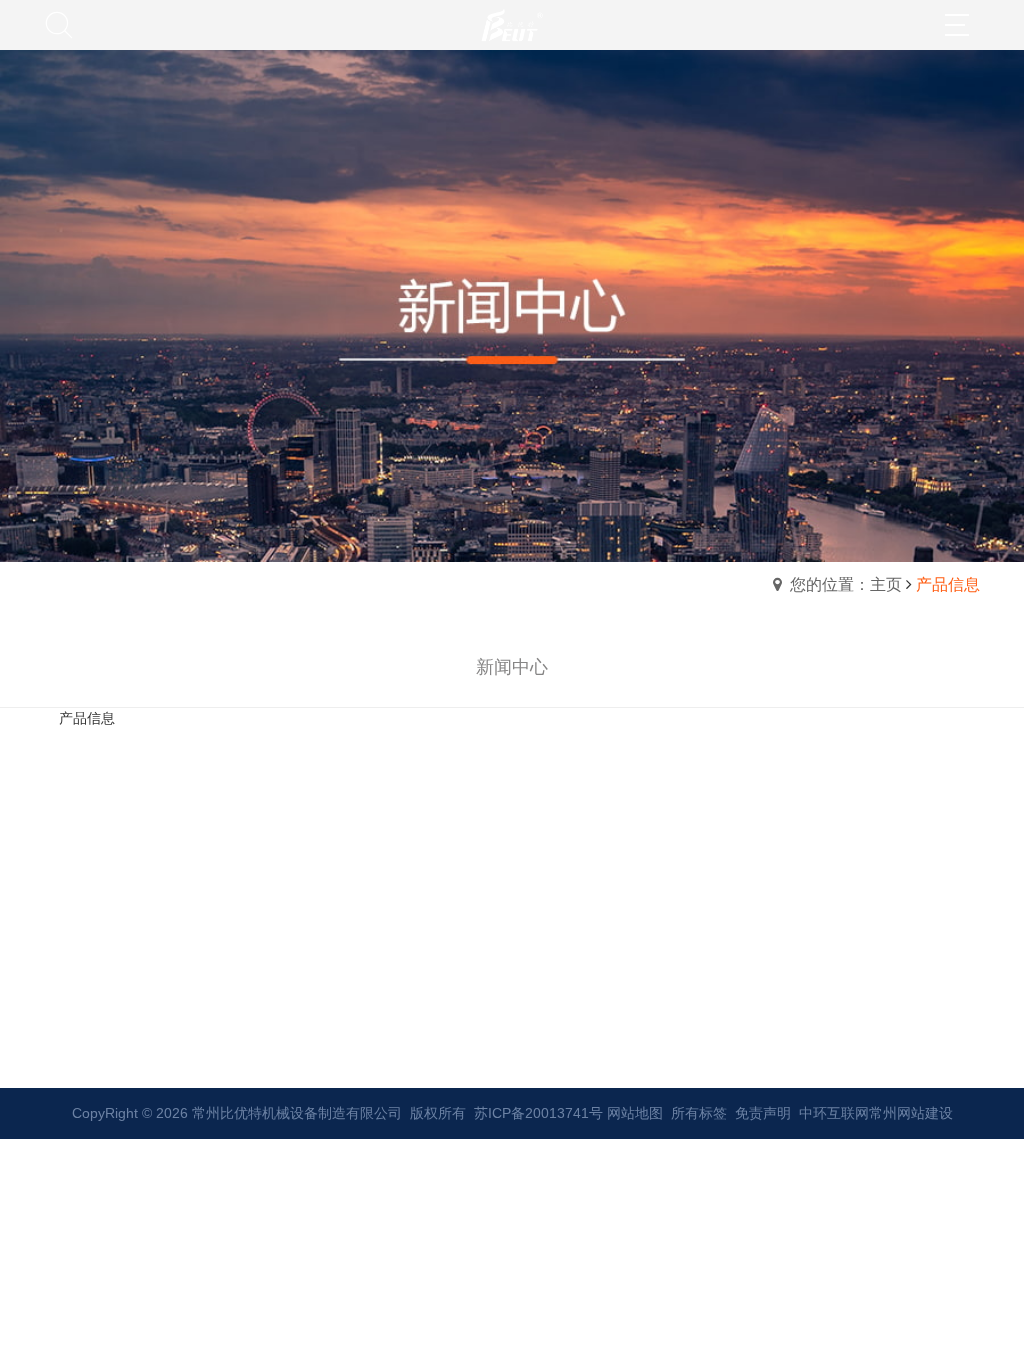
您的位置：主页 (846, 584)
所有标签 (699, 1113)
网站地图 (635, 1113)
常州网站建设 (911, 1113)
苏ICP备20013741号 (538, 1113)
